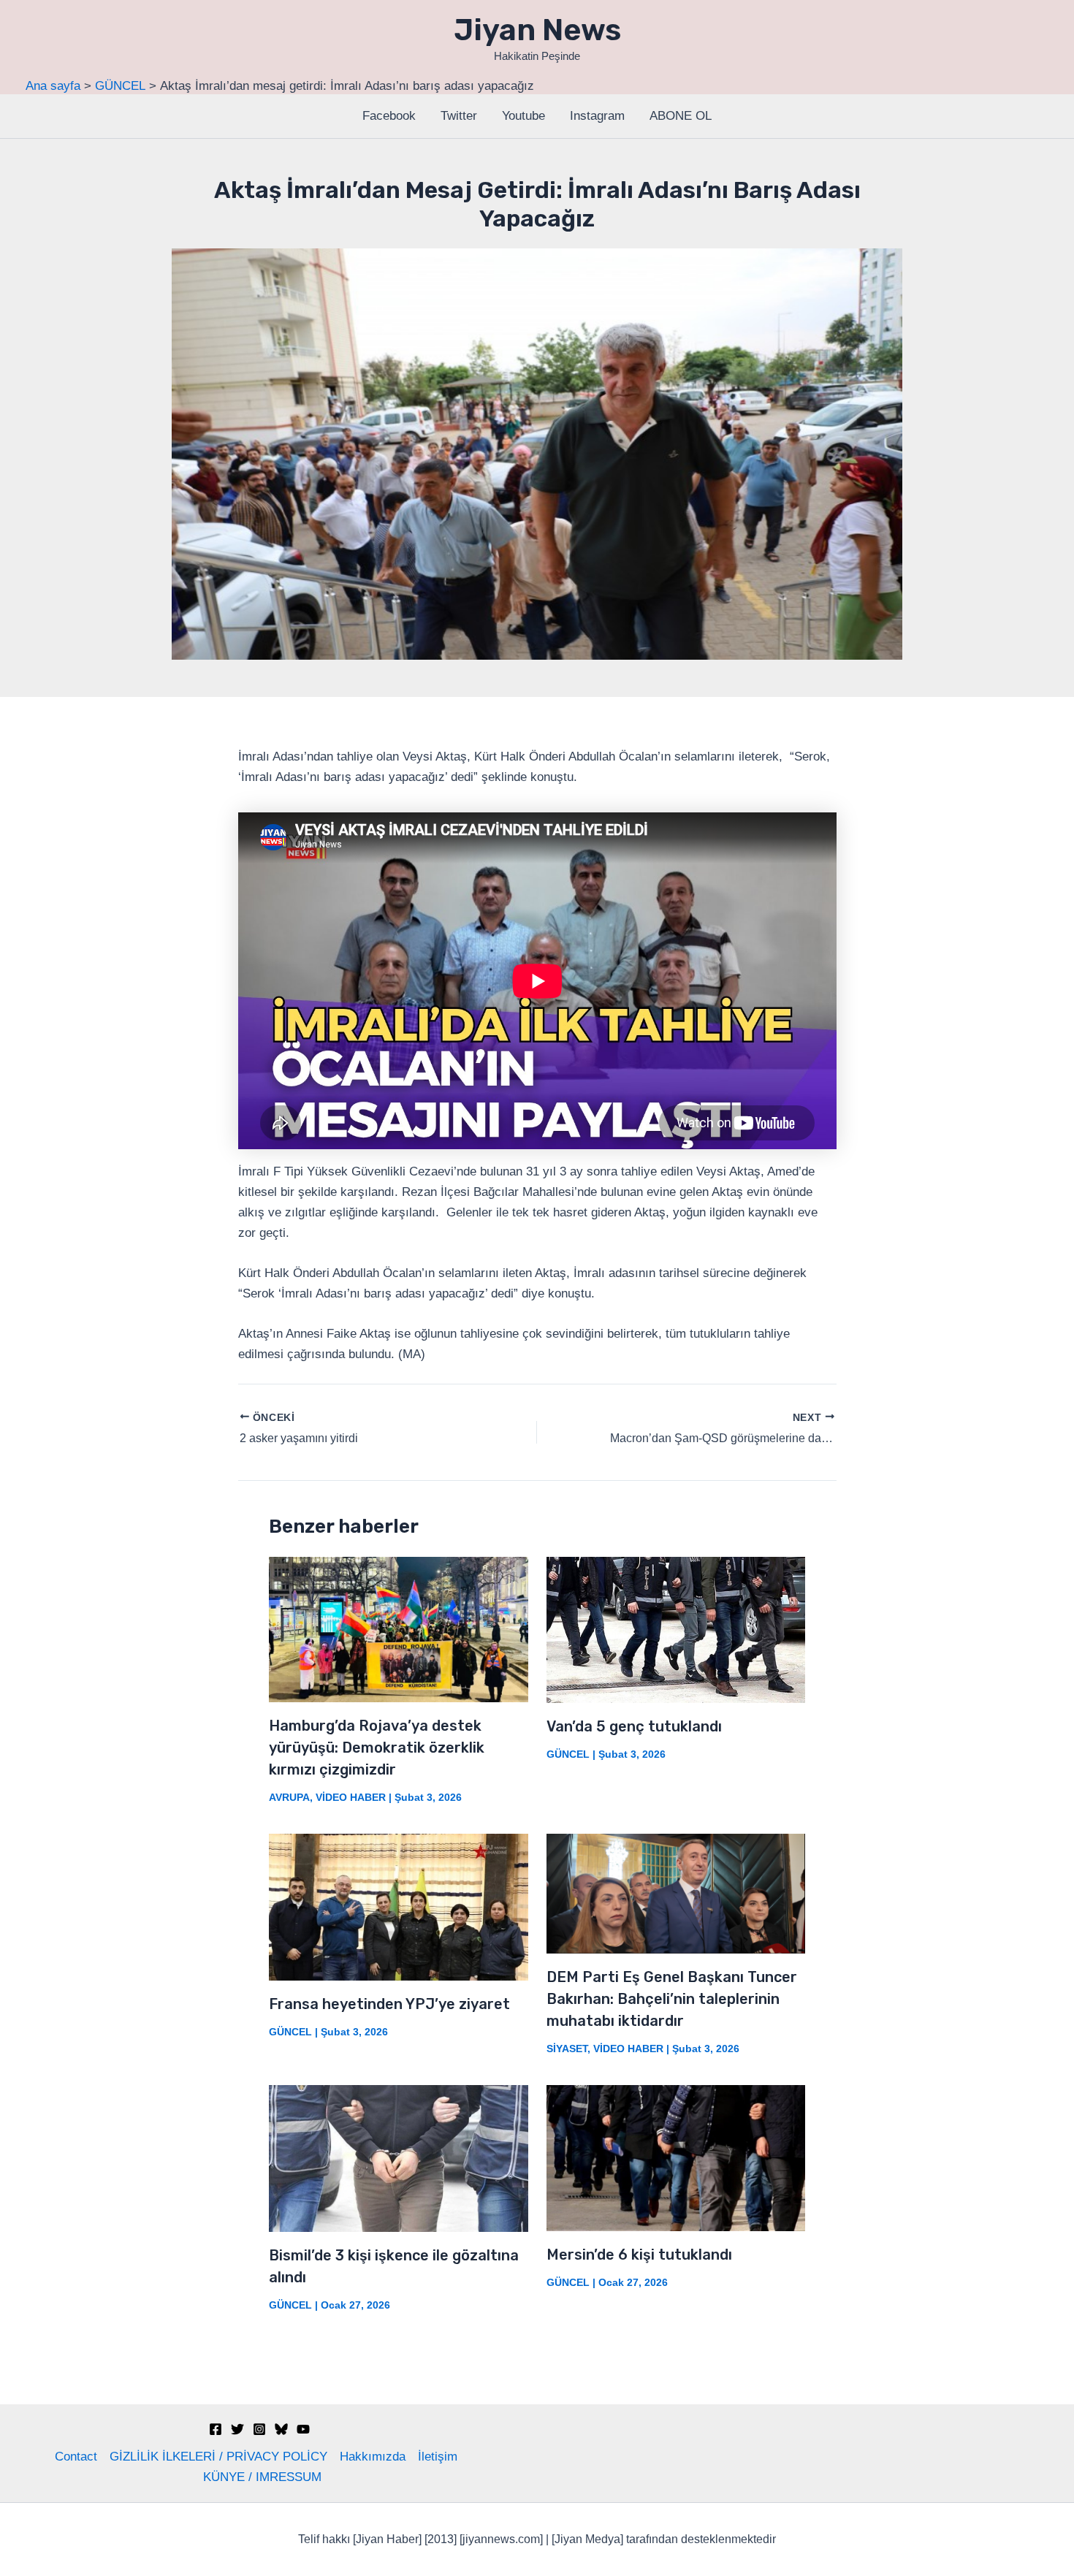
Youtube (523, 116)
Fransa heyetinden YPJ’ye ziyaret (389, 2004)
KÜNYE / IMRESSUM (262, 2477)
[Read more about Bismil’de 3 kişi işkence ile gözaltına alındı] (399, 2158)
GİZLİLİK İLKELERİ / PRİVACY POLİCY (218, 2457)
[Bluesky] (281, 2429)
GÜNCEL (568, 1754)
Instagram (597, 116)
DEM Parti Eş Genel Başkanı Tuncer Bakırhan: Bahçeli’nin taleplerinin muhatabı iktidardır (672, 1999)
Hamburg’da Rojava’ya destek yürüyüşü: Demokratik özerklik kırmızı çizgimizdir (377, 1748)
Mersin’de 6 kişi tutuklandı (639, 2255)
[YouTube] (303, 2429)
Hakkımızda (373, 2457)
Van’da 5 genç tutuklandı (634, 1726)
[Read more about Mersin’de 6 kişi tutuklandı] (676, 2157)
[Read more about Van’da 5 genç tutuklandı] (676, 1630)
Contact (76, 2457)
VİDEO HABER (351, 1797)
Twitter (459, 116)
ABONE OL (681, 116)
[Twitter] (237, 2429)
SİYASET (567, 2049)
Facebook (389, 116)
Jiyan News (537, 30)
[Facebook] (216, 2429)
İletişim (438, 2457)
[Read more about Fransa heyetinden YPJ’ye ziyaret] (399, 1906)
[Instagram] (259, 2429)
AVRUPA (289, 1797)
